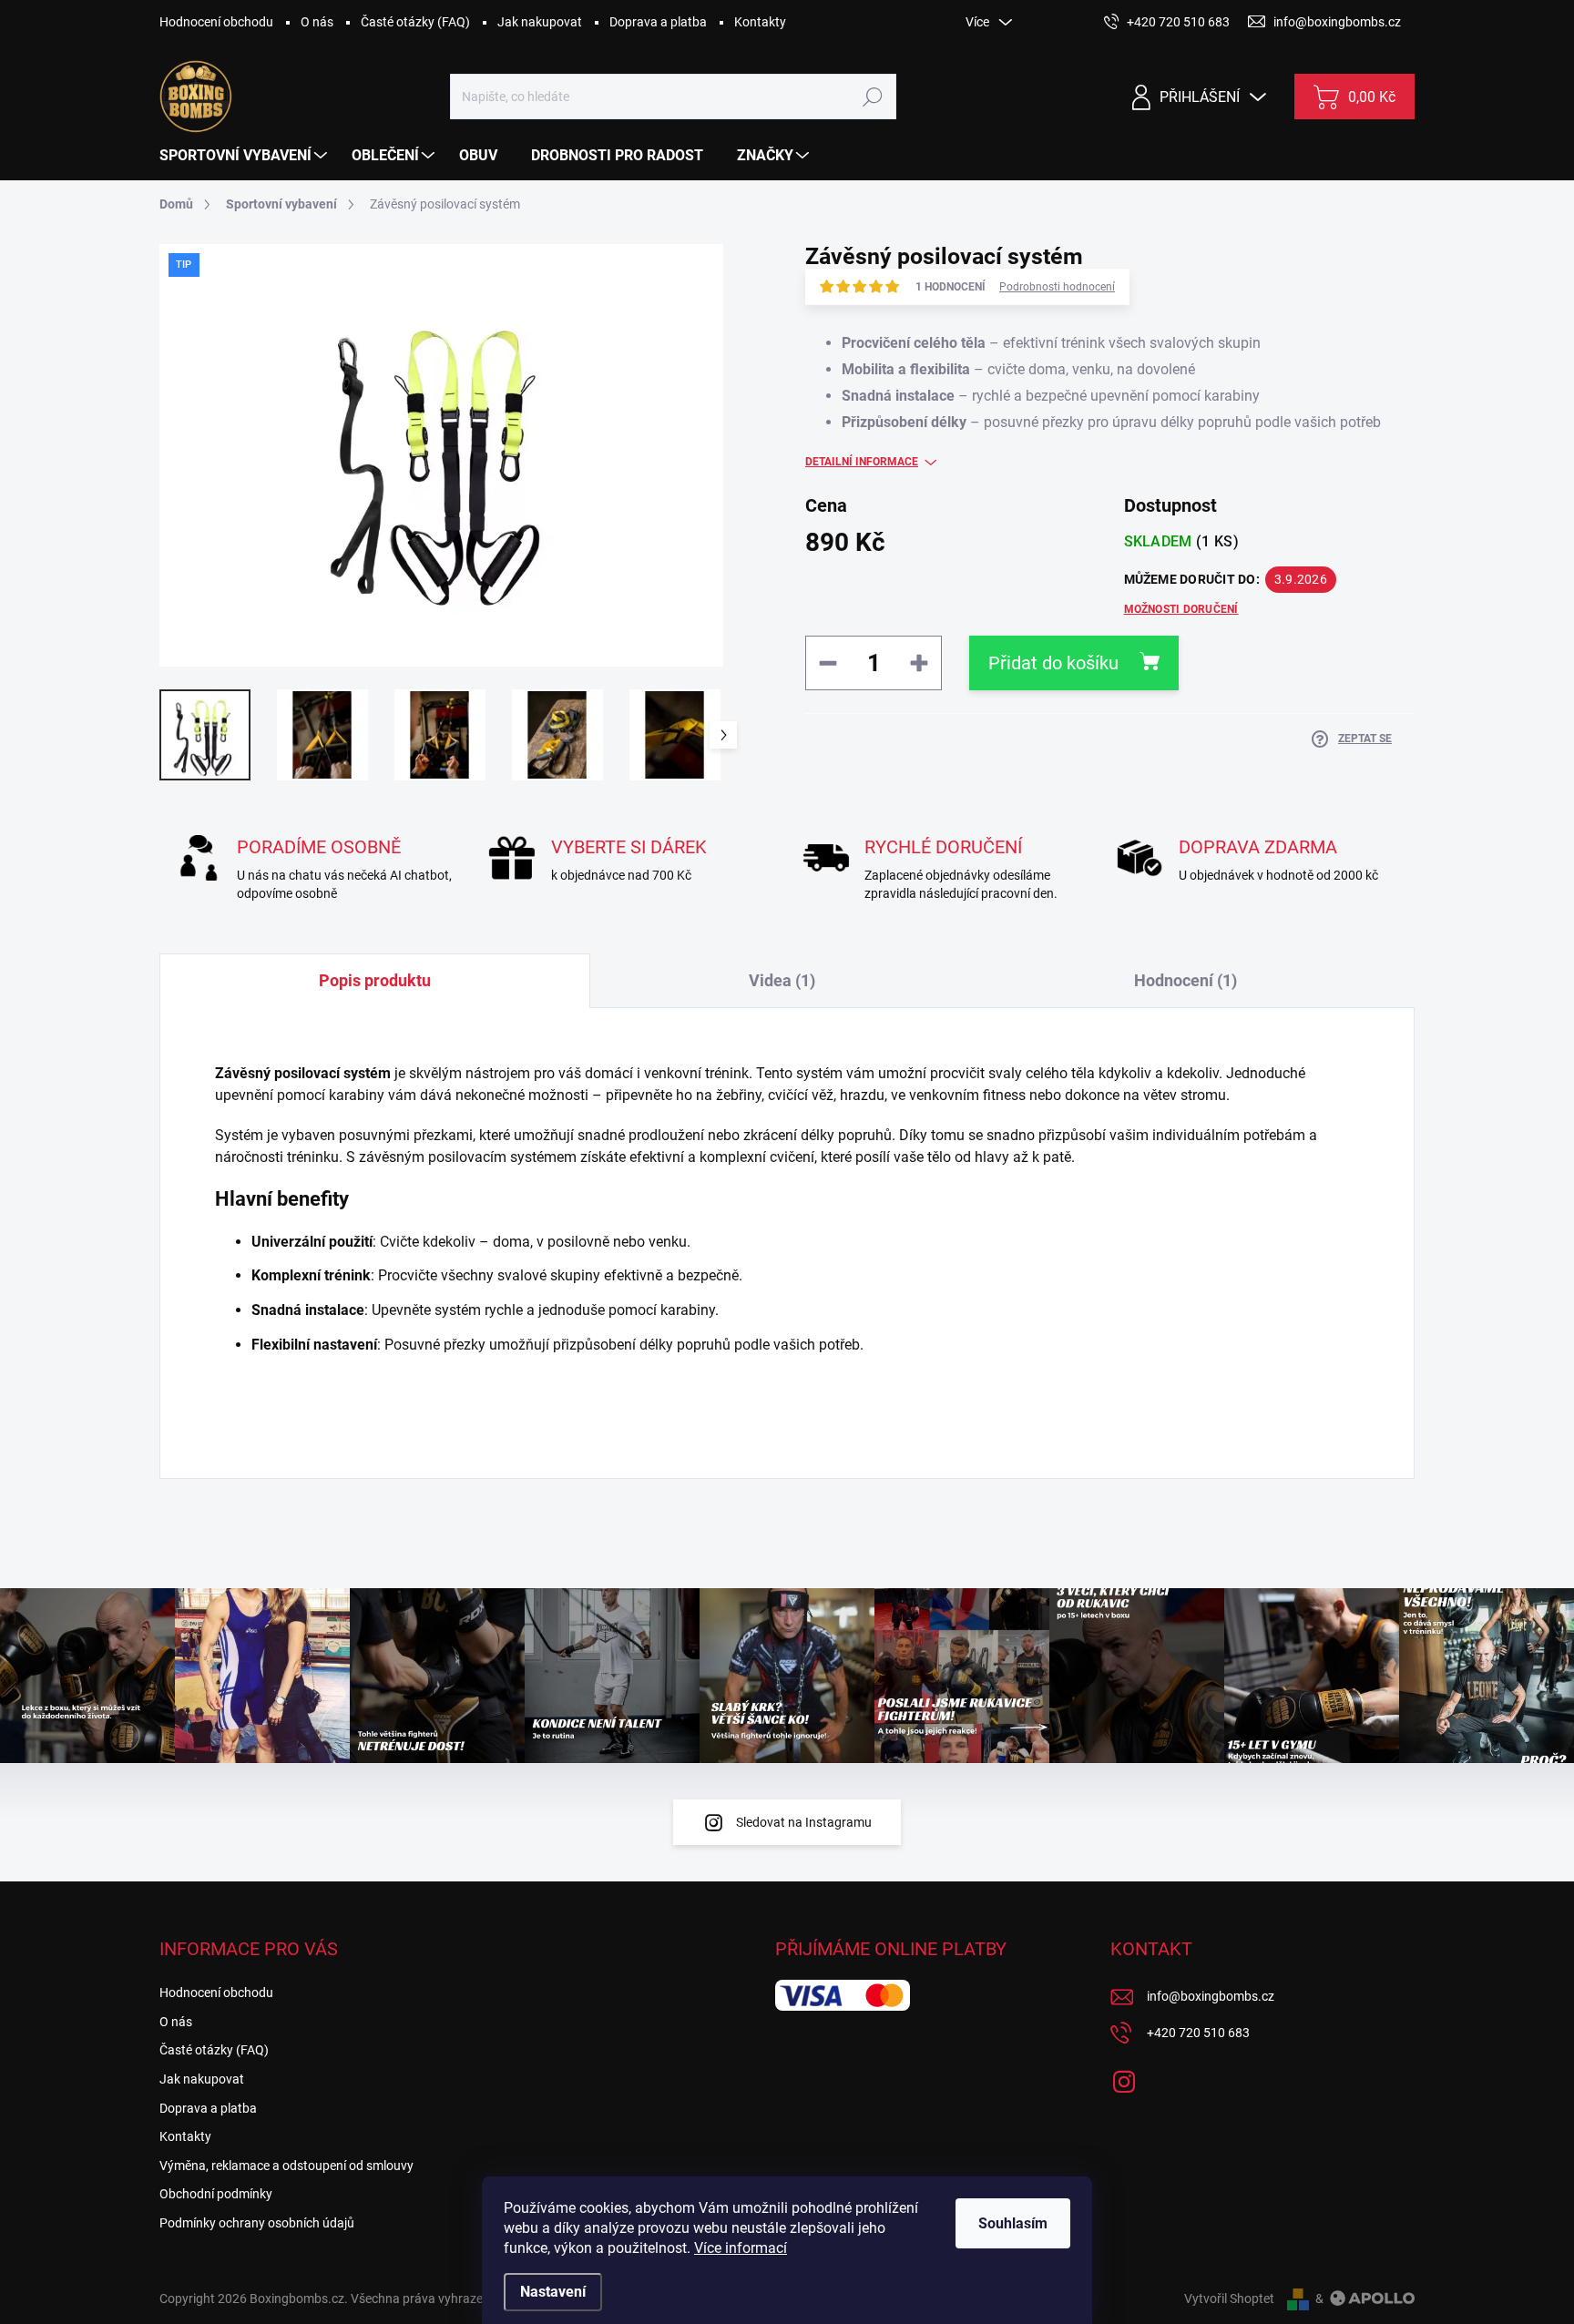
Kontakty (760, 22)
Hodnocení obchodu (216, 22)
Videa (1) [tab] (782, 980)
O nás (317, 22)
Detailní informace (862, 462)
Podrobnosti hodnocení (1057, 287)
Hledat (872, 97)
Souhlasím (1013, 2223)
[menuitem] (245, 156)
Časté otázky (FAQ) (415, 22)
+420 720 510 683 (1198, 2033)
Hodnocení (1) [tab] (1186, 980)
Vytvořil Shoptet (1229, 2299)
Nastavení (553, 2292)
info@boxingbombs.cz (1211, 1996)
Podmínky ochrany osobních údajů (257, 2223)
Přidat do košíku (1053, 663)
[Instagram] (1124, 2078)
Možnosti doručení (1181, 609)
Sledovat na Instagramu (804, 1822)
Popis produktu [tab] (375, 980)
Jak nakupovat (540, 22)
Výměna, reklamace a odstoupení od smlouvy (286, 2166)
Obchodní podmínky (216, 2194)
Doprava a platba (658, 22)
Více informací (741, 2248)
